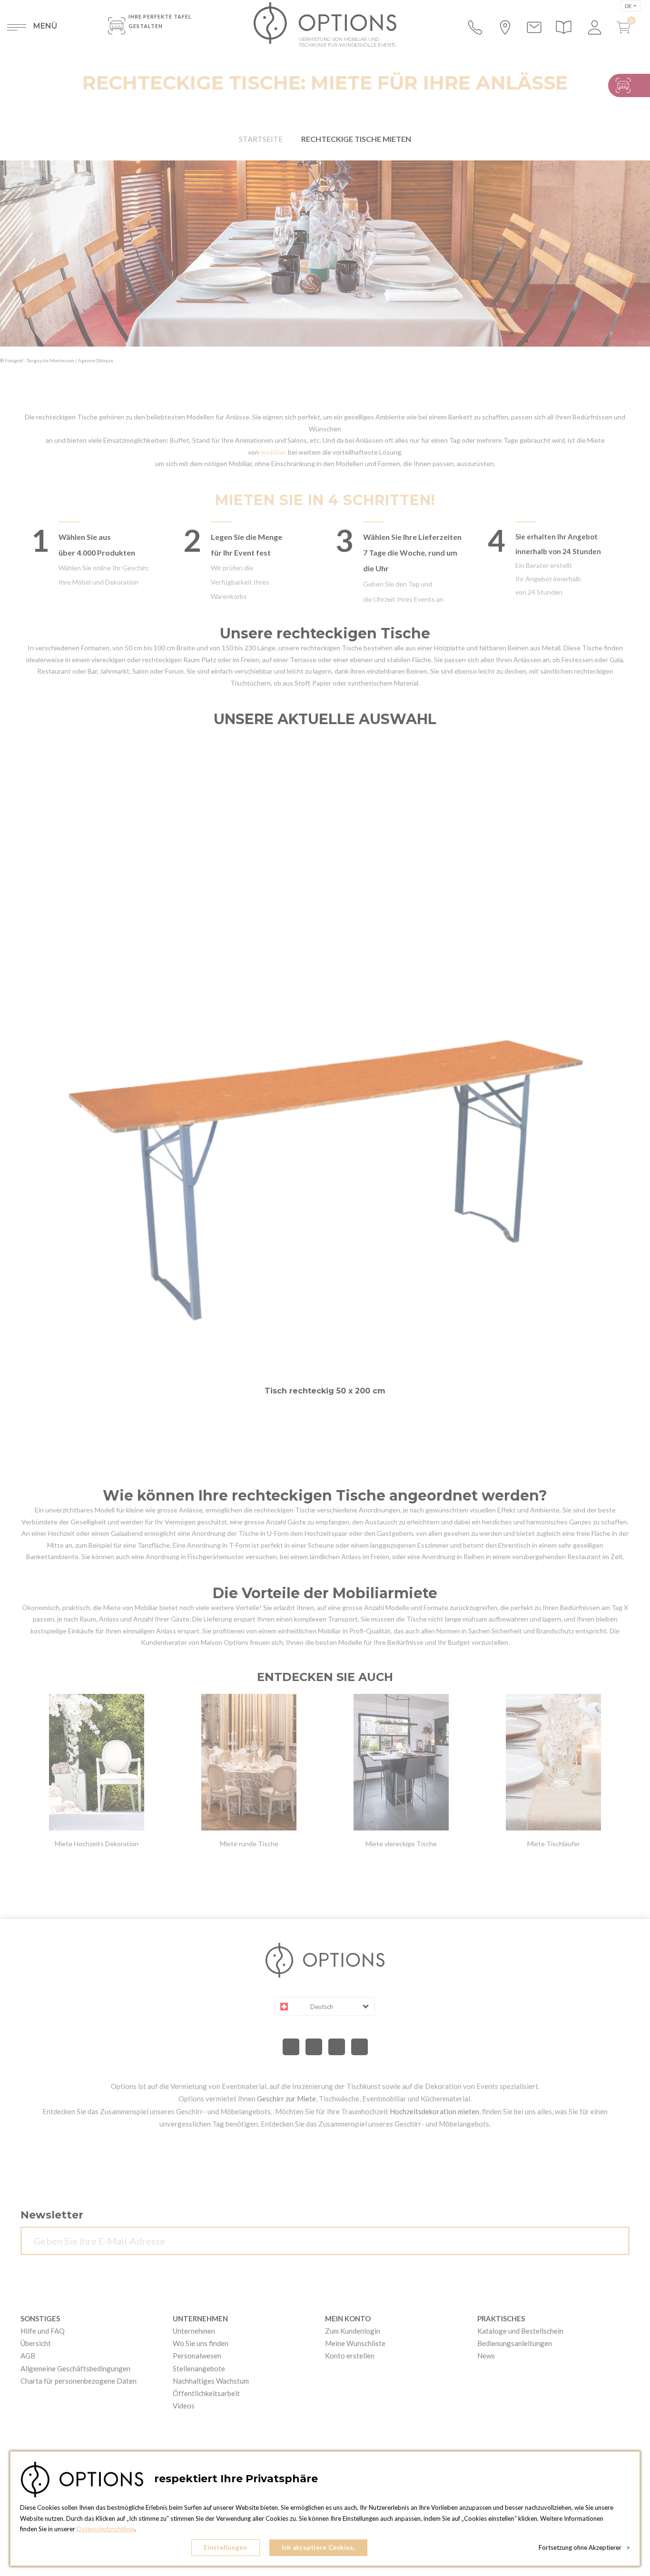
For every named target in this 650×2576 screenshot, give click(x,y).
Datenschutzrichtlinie (106, 2529)
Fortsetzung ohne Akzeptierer (584, 2547)
